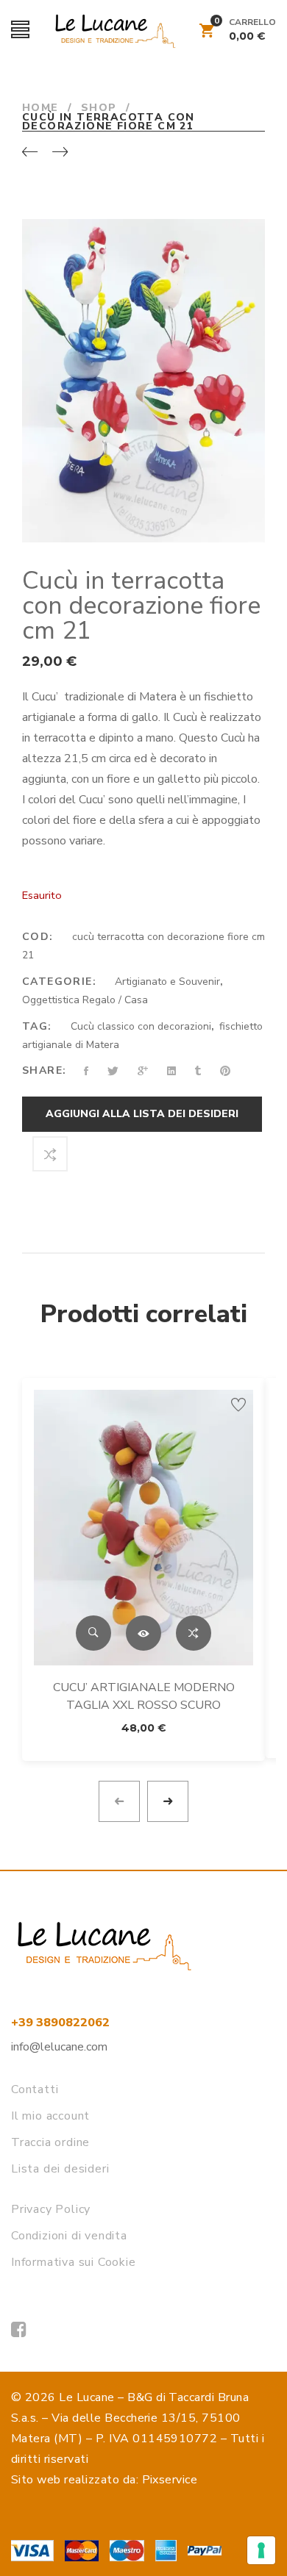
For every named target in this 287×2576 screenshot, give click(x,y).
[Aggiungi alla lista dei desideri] (238, 1404)
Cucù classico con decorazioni (141, 1026)
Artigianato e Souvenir (167, 982)
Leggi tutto (143, 1633)
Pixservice (170, 2480)
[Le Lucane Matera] (19, 2330)
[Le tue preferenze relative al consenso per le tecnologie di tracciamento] (261, 2550)
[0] (207, 33)
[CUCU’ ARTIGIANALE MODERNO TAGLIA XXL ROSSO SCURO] (143, 1528)
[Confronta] (50, 1154)
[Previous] (30, 153)
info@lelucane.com (59, 2047)
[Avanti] (60, 153)
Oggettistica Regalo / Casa (85, 1000)
